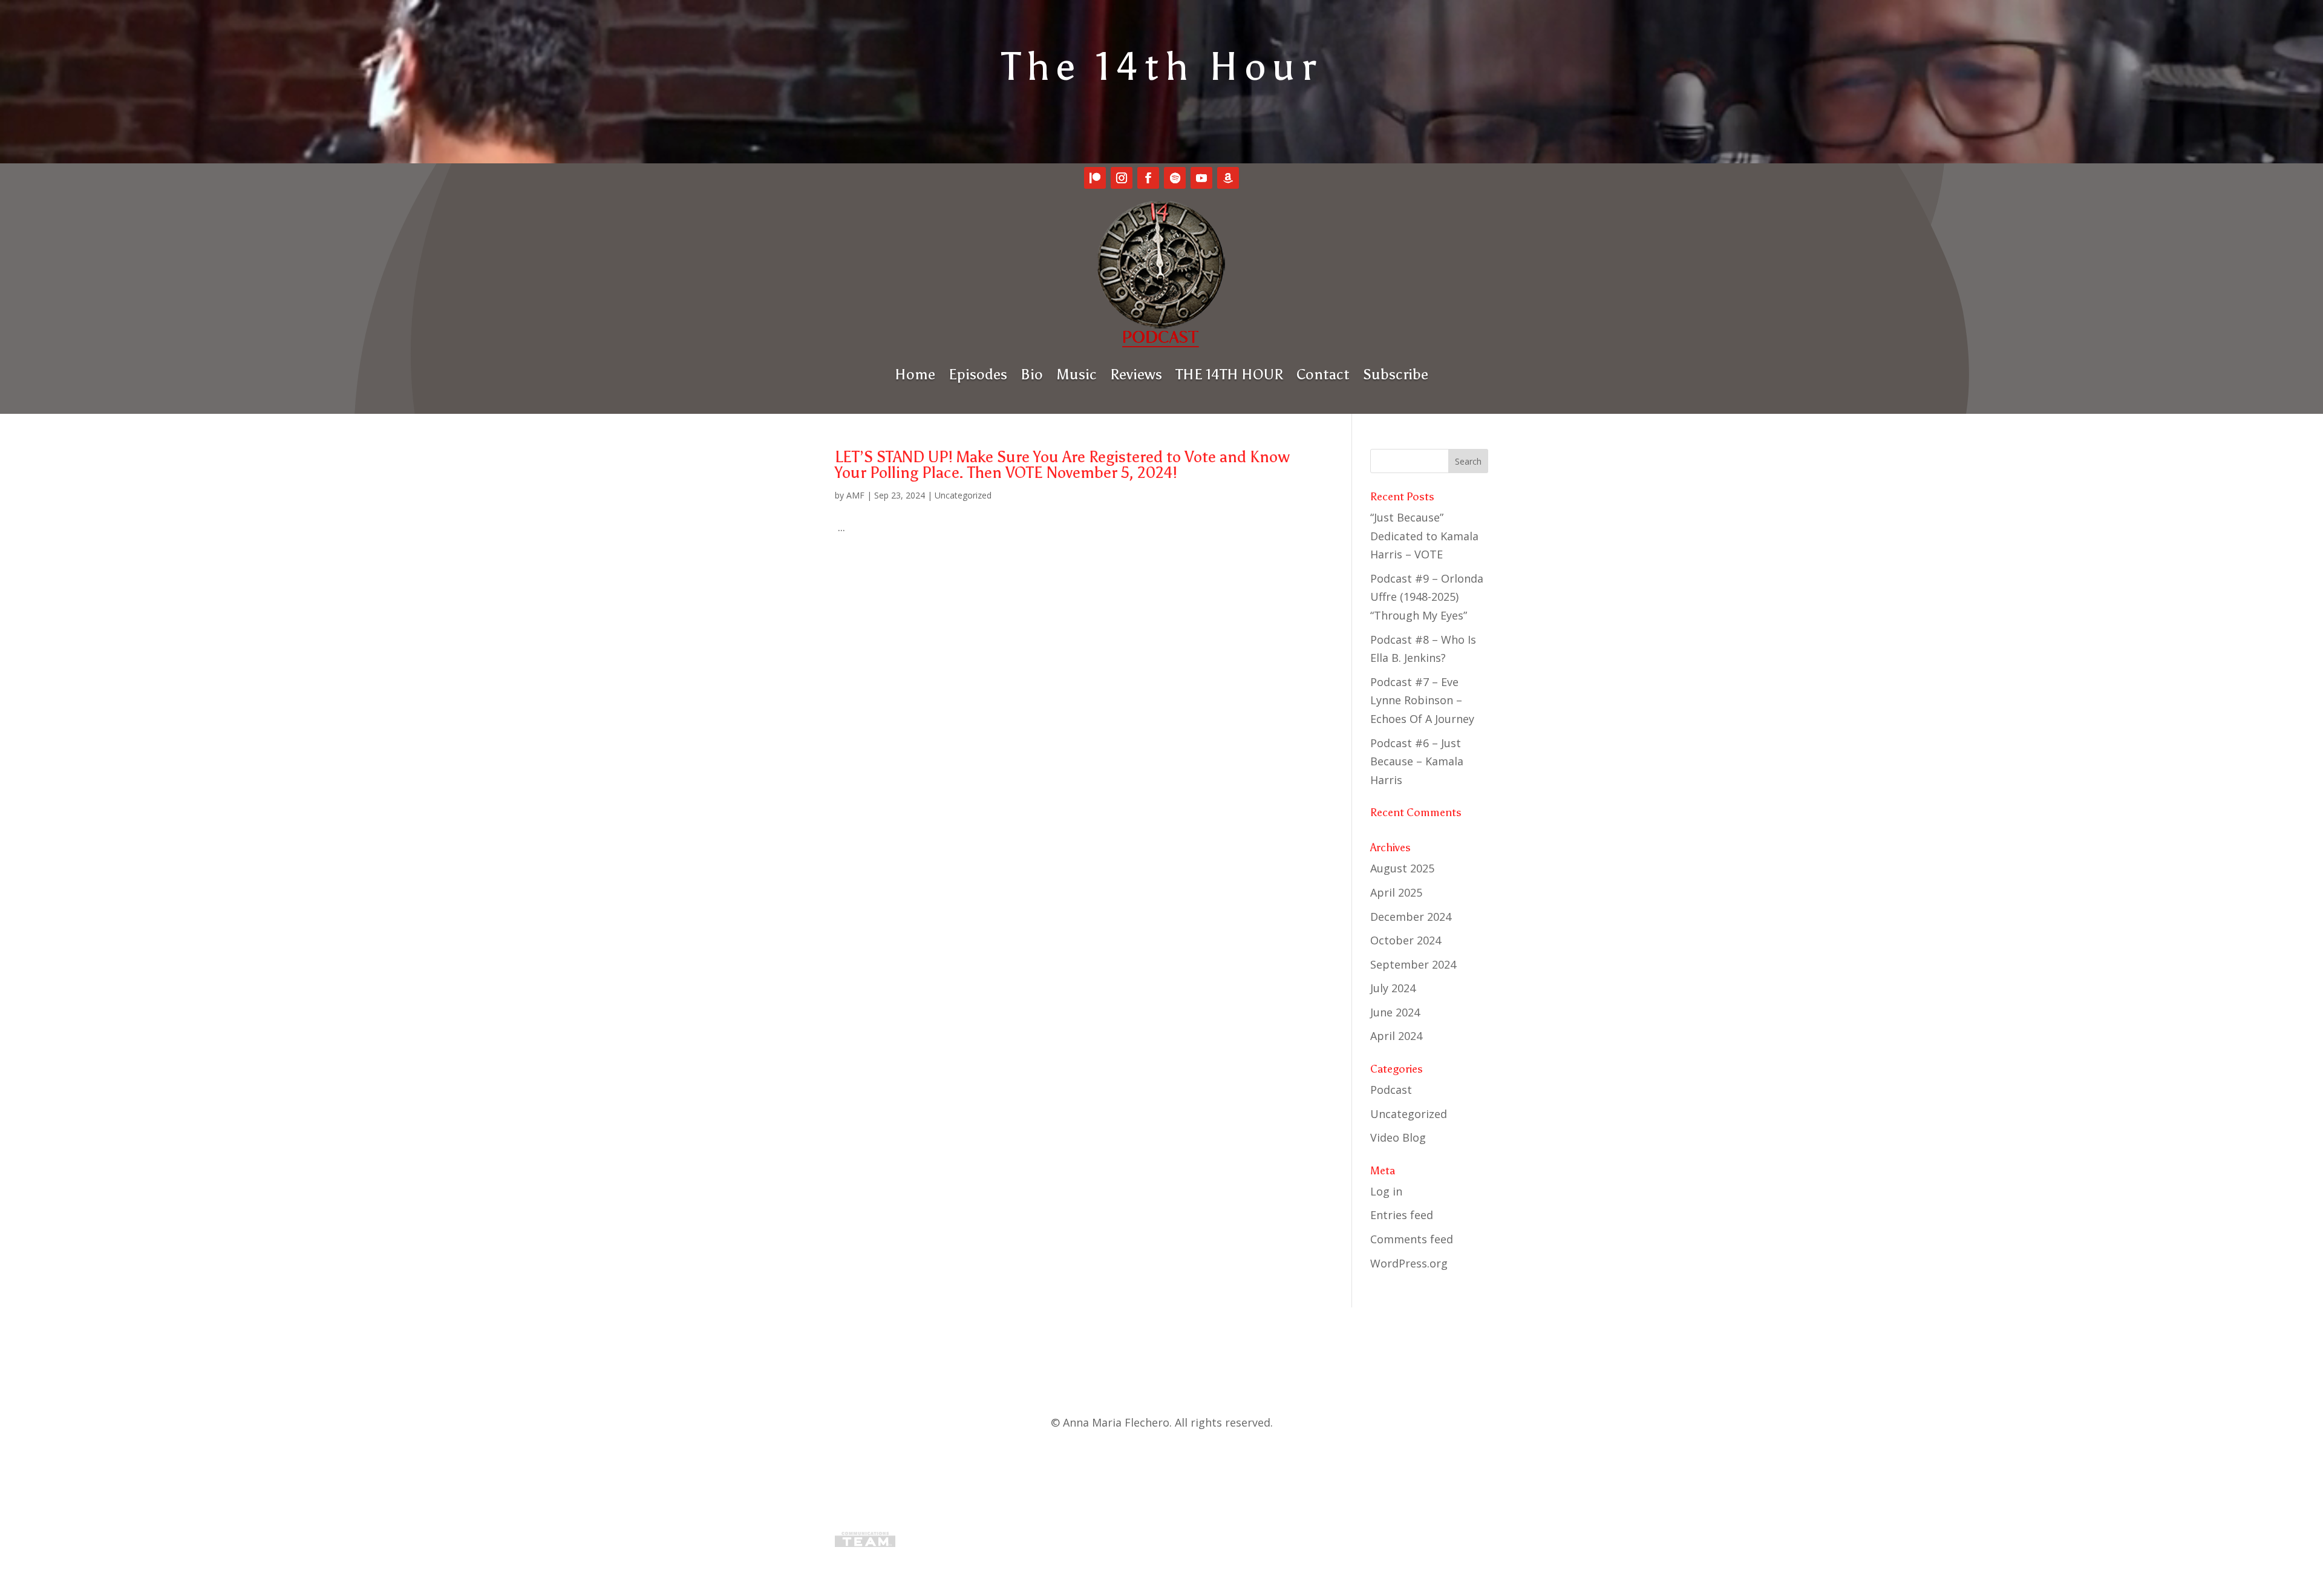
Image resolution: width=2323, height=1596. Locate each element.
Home (915, 374)
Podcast (1391, 1090)
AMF (855, 495)
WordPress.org (1409, 1263)
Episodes (978, 374)
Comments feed (1412, 1239)
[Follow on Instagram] (1122, 178)
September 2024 (1413, 964)
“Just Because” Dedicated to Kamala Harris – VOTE (1424, 536)
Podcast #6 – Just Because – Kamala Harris (1417, 761)
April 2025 (1396, 892)
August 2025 (1402, 868)
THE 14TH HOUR (1229, 374)
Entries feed (1402, 1215)
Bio (1032, 374)
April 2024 (1396, 1036)
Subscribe (1396, 374)
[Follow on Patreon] (1095, 178)
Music (1077, 374)
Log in (1386, 1191)
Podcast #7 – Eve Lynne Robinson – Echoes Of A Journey (1422, 700)
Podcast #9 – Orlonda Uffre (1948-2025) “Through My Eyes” (1427, 597)
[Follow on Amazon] (1228, 178)
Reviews (1136, 374)
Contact (1323, 374)
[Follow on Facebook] (1148, 178)
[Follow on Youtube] (1201, 178)
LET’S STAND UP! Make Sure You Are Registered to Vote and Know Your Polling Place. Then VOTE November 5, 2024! (1062, 465)
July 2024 (1393, 988)
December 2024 (1411, 917)
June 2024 (1395, 1012)
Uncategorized (963, 495)
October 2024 (1406, 940)
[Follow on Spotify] (1175, 178)
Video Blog (1398, 1137)
